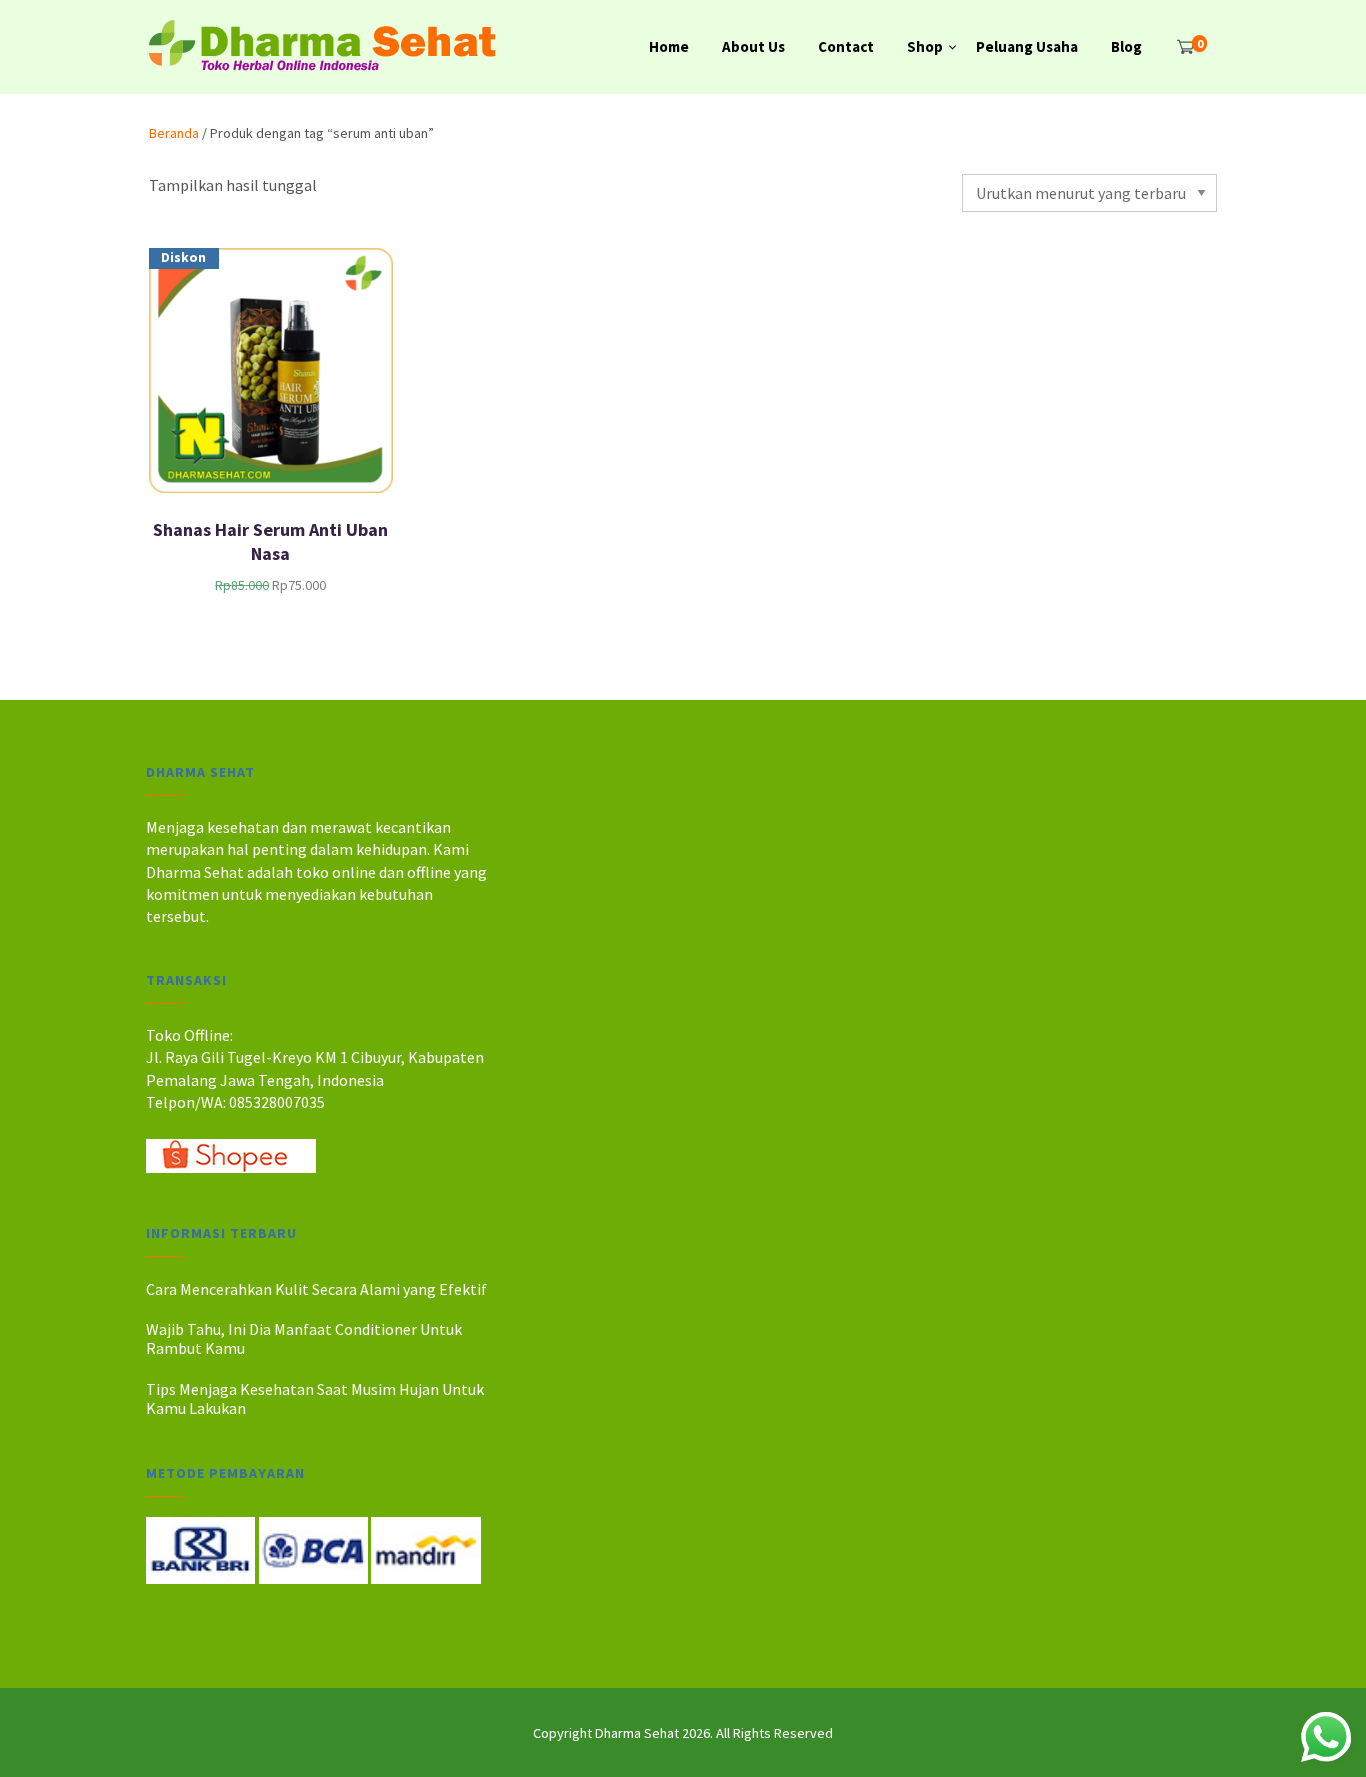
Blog (1126, 46)
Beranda (174, 133)
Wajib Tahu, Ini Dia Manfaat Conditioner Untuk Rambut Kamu (304, 1338)
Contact (846, 46)
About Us (753, 46)
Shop (925, 46)
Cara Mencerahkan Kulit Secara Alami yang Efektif (316, 1289)
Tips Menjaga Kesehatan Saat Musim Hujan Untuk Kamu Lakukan (315, 1398)
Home (669, 46)
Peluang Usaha (1027, 46)
